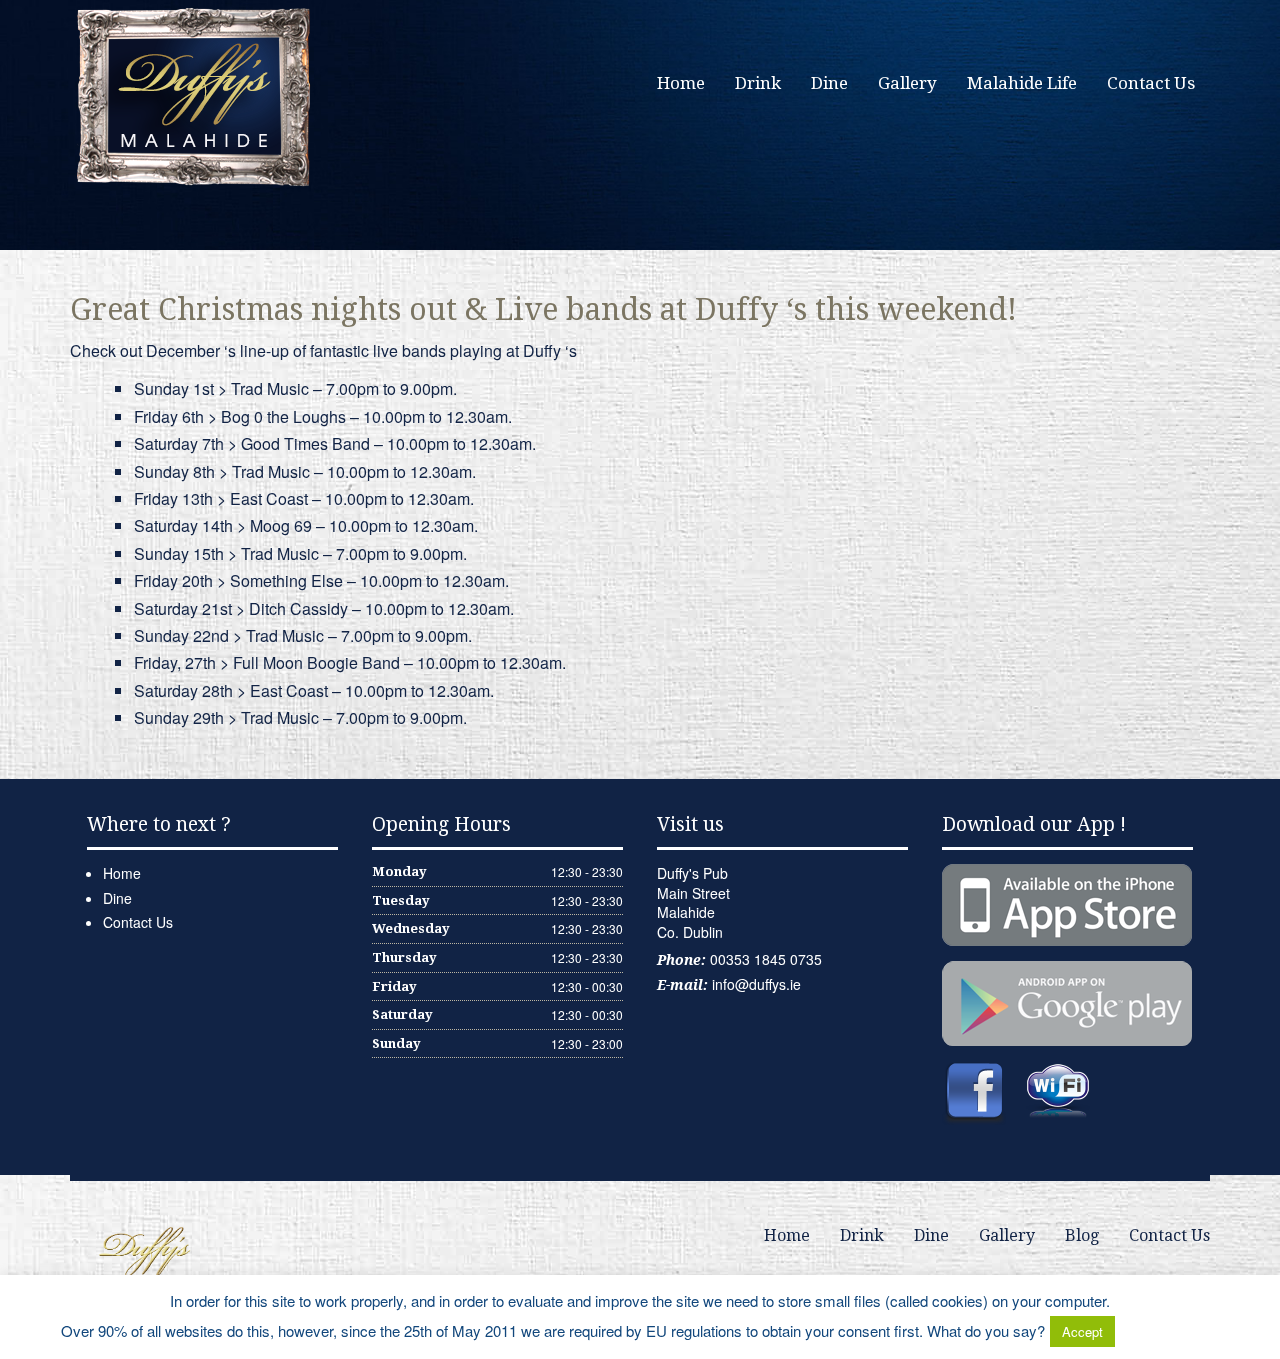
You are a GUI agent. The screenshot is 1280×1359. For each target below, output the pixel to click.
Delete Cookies (1169, 1330)
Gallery (907, 83)
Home (681, 83)
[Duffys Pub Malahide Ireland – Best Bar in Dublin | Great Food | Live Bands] (195, 95)
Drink (758, 83)
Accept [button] (1082, 1331)
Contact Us (1151, 83)
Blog (1082, 1235)
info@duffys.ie (756, 984)
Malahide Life (1022, 83)
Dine (829, 83)
